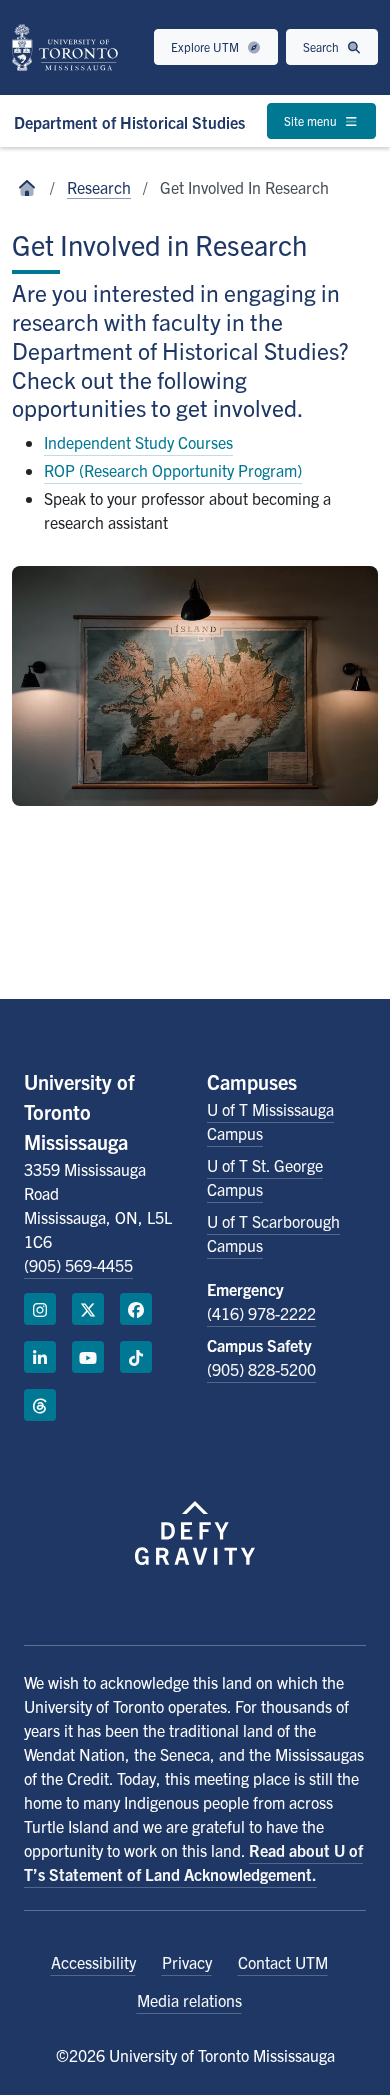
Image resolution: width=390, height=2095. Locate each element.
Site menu (312, 120)
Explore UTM (206, 46)
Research (99, 187)
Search (322, 46)
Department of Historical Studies (129, 122)
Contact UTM (283, 1962)
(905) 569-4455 (78, 1265)
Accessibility (93, 1962)
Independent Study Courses (138, 442)
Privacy (187, 1962)
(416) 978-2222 (261, 1313)
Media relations (189, 2000)
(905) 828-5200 (261, 1369)
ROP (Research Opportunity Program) (173, 470)
